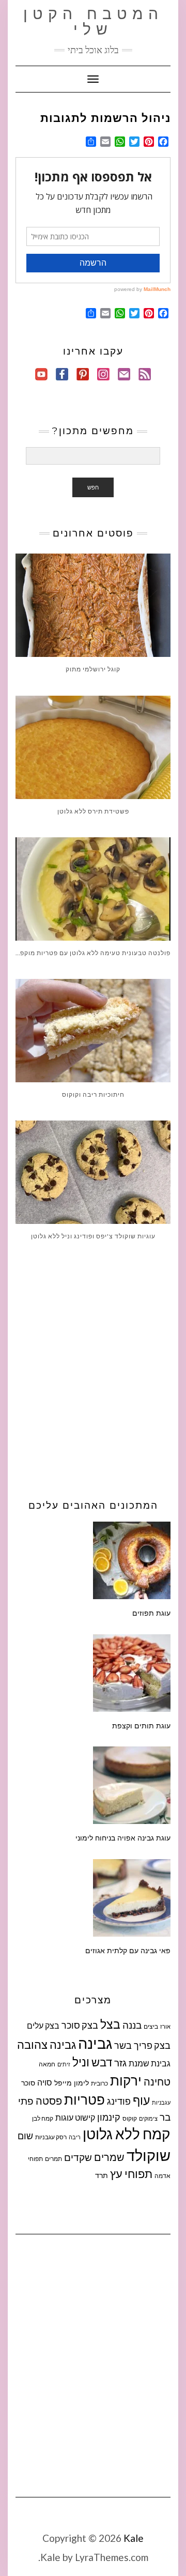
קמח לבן (43, 2118)
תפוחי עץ (131, 2174)
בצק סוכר (80, 2025)
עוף (141, 2100)
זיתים (64, 2064)
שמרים (109, 2157)
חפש (93, 487)
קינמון (109, 2117)
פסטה (49, 2100)
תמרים (53, 2159)
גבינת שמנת (150, 2063)
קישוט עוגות (75, 2117)
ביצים (151, 2026)
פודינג (119, 2101)
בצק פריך (152, 2045)
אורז (165, 2026)
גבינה (95, 2043)
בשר (123, 2045)
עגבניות (161, 2102)
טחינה (157, 2081)
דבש (102, 2062)
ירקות (126, 2080)
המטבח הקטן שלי (93, 21)
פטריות (84, 2099)
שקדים (78, 2157)
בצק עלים (43, 2025)
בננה (132, 2025)
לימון (81, 2083)
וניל (81, 2062)
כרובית (99, 2083)
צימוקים (148, 2118)
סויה (45, 2082)
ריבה (75, 2137)
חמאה (47, 2064)
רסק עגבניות (51, 2137)
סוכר (28, 2083)
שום (25, 2136)
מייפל (63, 2083)
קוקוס (130, 2118)
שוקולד (149, 2155)
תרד (102, 2175)
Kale (134, 2538)
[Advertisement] (93, 1367)
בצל (110, 2024)
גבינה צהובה (47, 2045)
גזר (120, 2063)
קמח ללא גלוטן (127, 2134)
